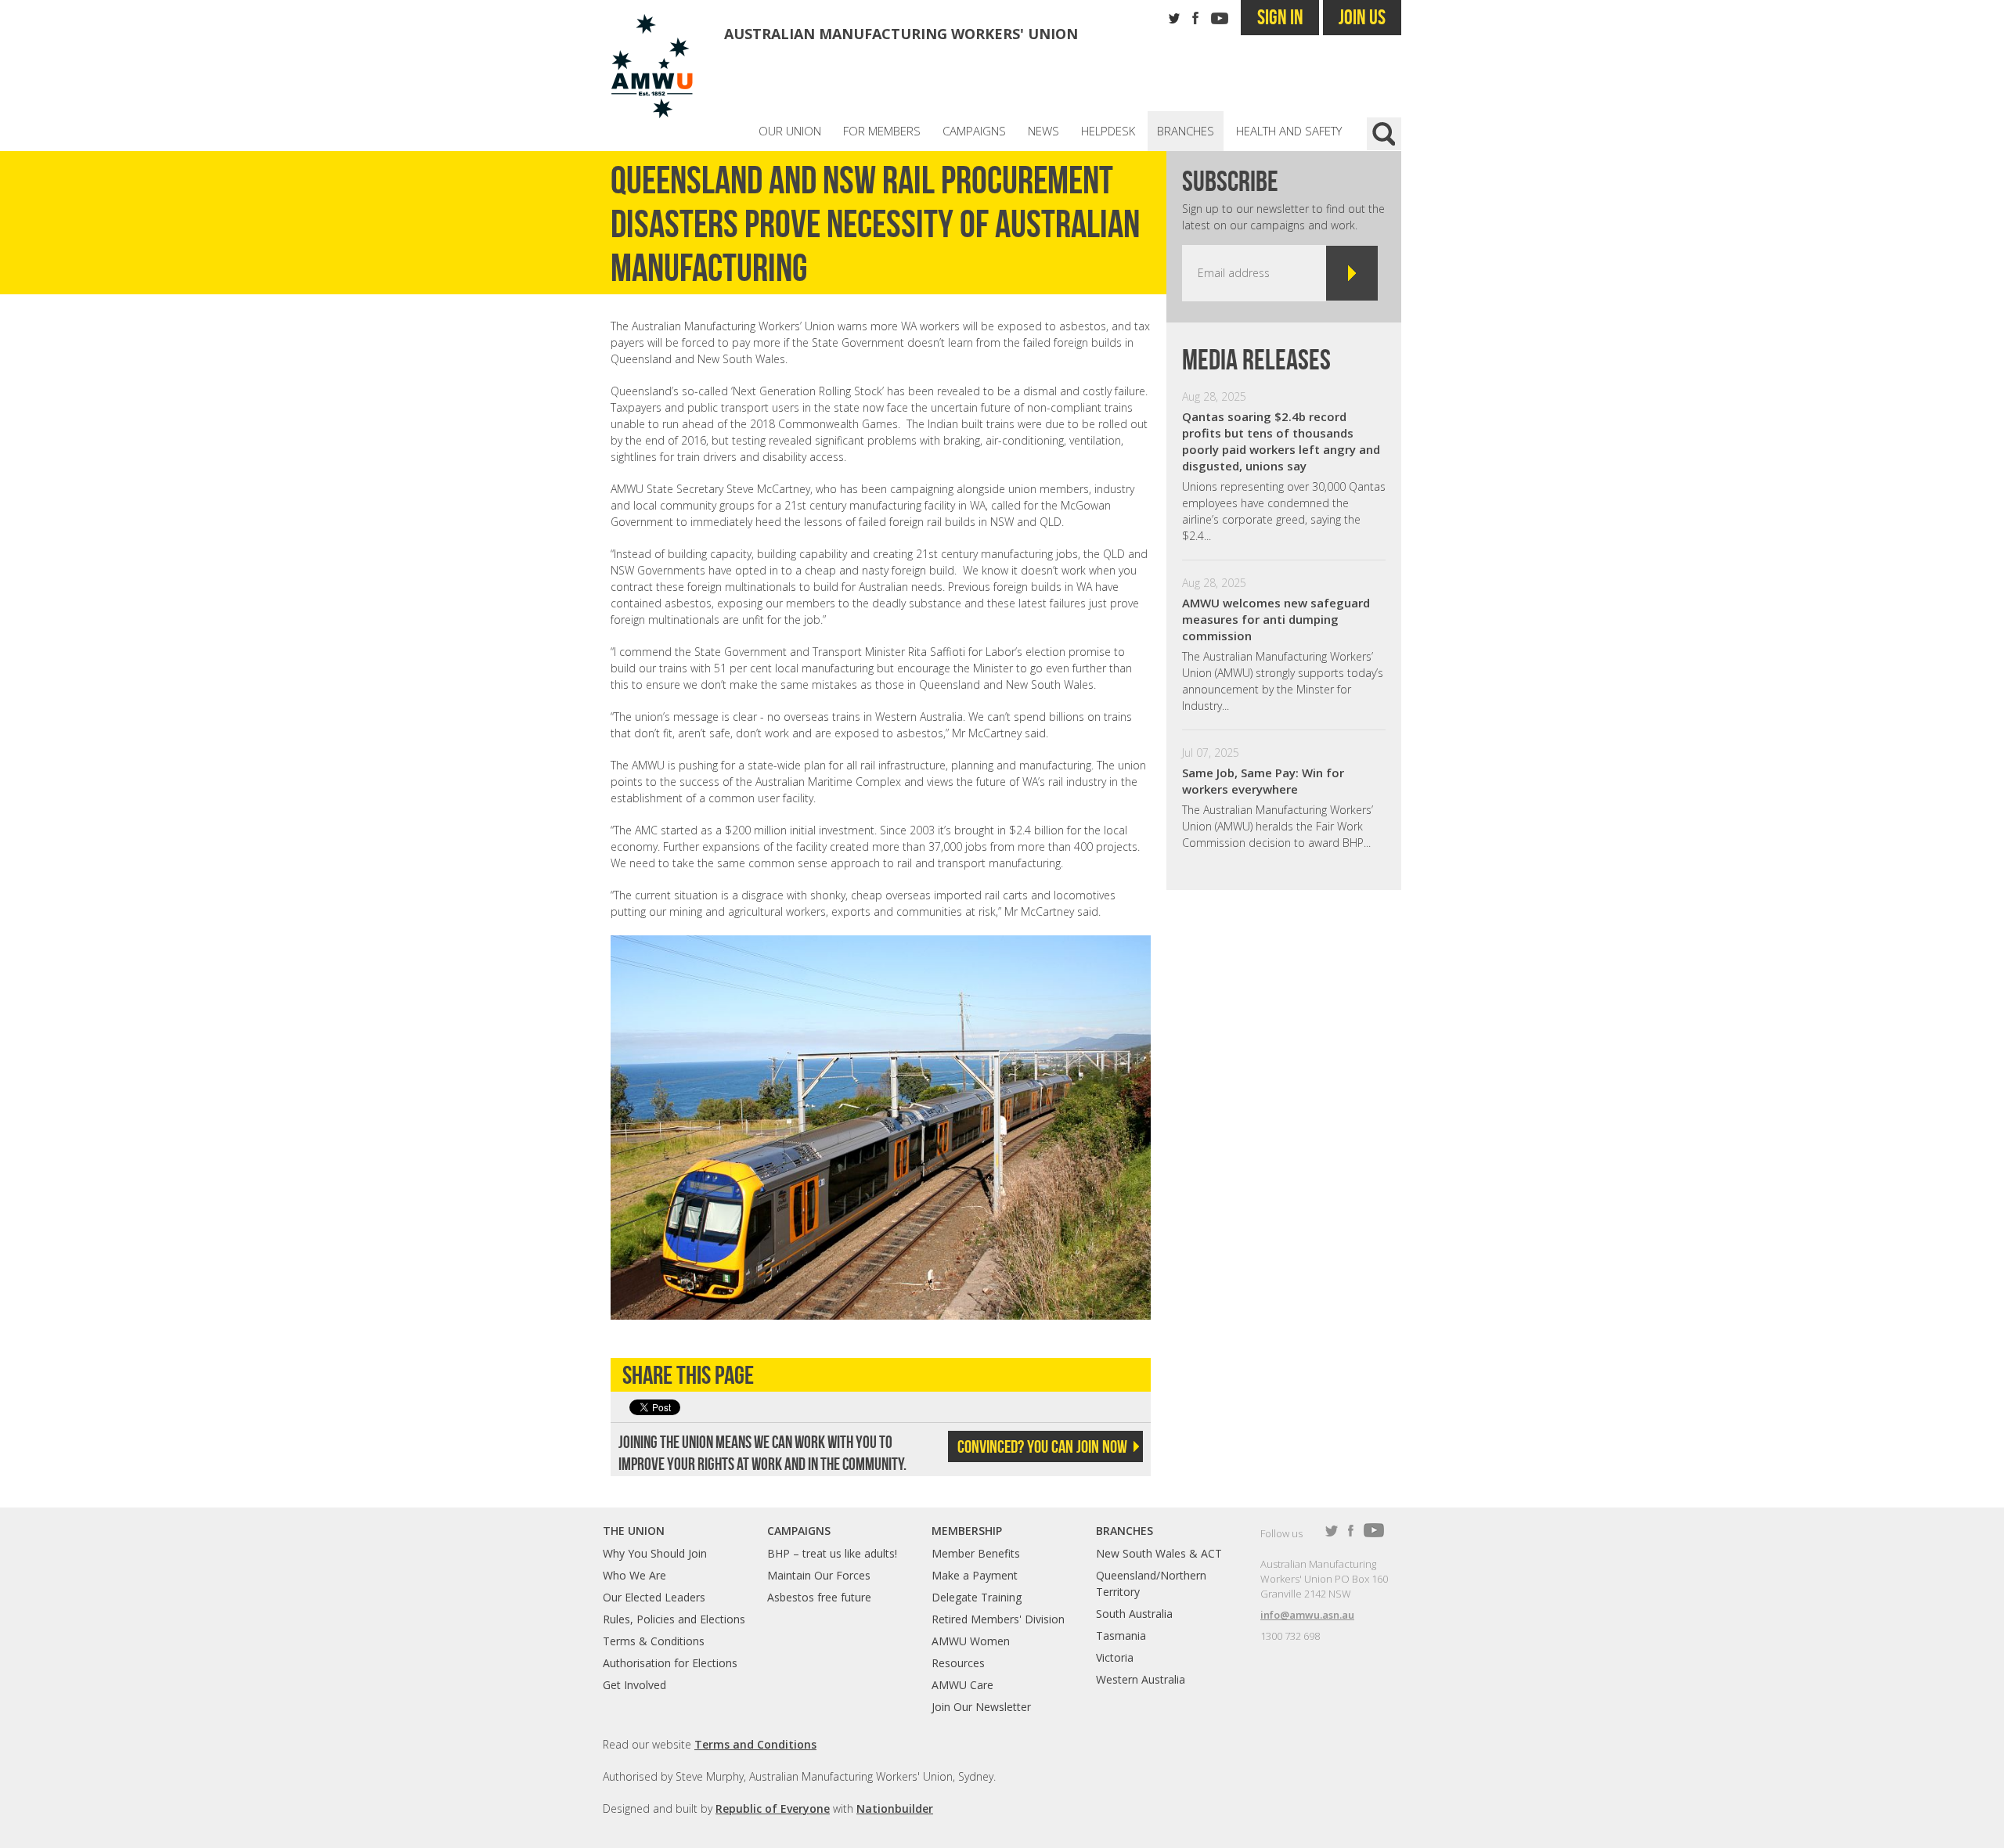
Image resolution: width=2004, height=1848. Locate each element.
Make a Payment (975, 1575)
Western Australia (1141, 1679)
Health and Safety (1289, 131)
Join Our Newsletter (981, 1707)
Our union (790, 131)
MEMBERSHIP (967, 1531)
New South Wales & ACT (1159, 1553)
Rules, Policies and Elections (674, 1619)
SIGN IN (1280, 17)
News (1043, 131)
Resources (958, 1663)
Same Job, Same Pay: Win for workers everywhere (1263, 781)
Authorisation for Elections (670, 1663)
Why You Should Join (655, 1553)
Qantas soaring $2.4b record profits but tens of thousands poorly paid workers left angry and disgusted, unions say (1281, 441)
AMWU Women (971, 1641)
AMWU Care (962, 1685)
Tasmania (1121, 1635)
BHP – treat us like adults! (832, 1553)
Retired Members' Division (998, 1619)
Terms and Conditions (755, 1744)
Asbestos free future (819, 1597)
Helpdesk (1108, 131)
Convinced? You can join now (1042, 1446)
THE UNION (634, 1531)
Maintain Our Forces (819, 1575)
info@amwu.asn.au (1307, 1615)
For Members (882, 131)
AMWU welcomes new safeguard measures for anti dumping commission (1276, 619)
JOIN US (1362, 17)
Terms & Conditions (654, 1641)
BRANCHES (1125, 1531)
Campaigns (974, 131)
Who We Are (634, 1575)
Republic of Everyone (773, 1808)
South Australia (1134, 1614)
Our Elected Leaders (654, 1597)
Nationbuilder (895, 1808)
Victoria (1115, 1657)
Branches (1186, 131)
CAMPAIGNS (799, 1531)
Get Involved (634, 1685)
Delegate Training (977, 1597)
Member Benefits (976, 1553)
